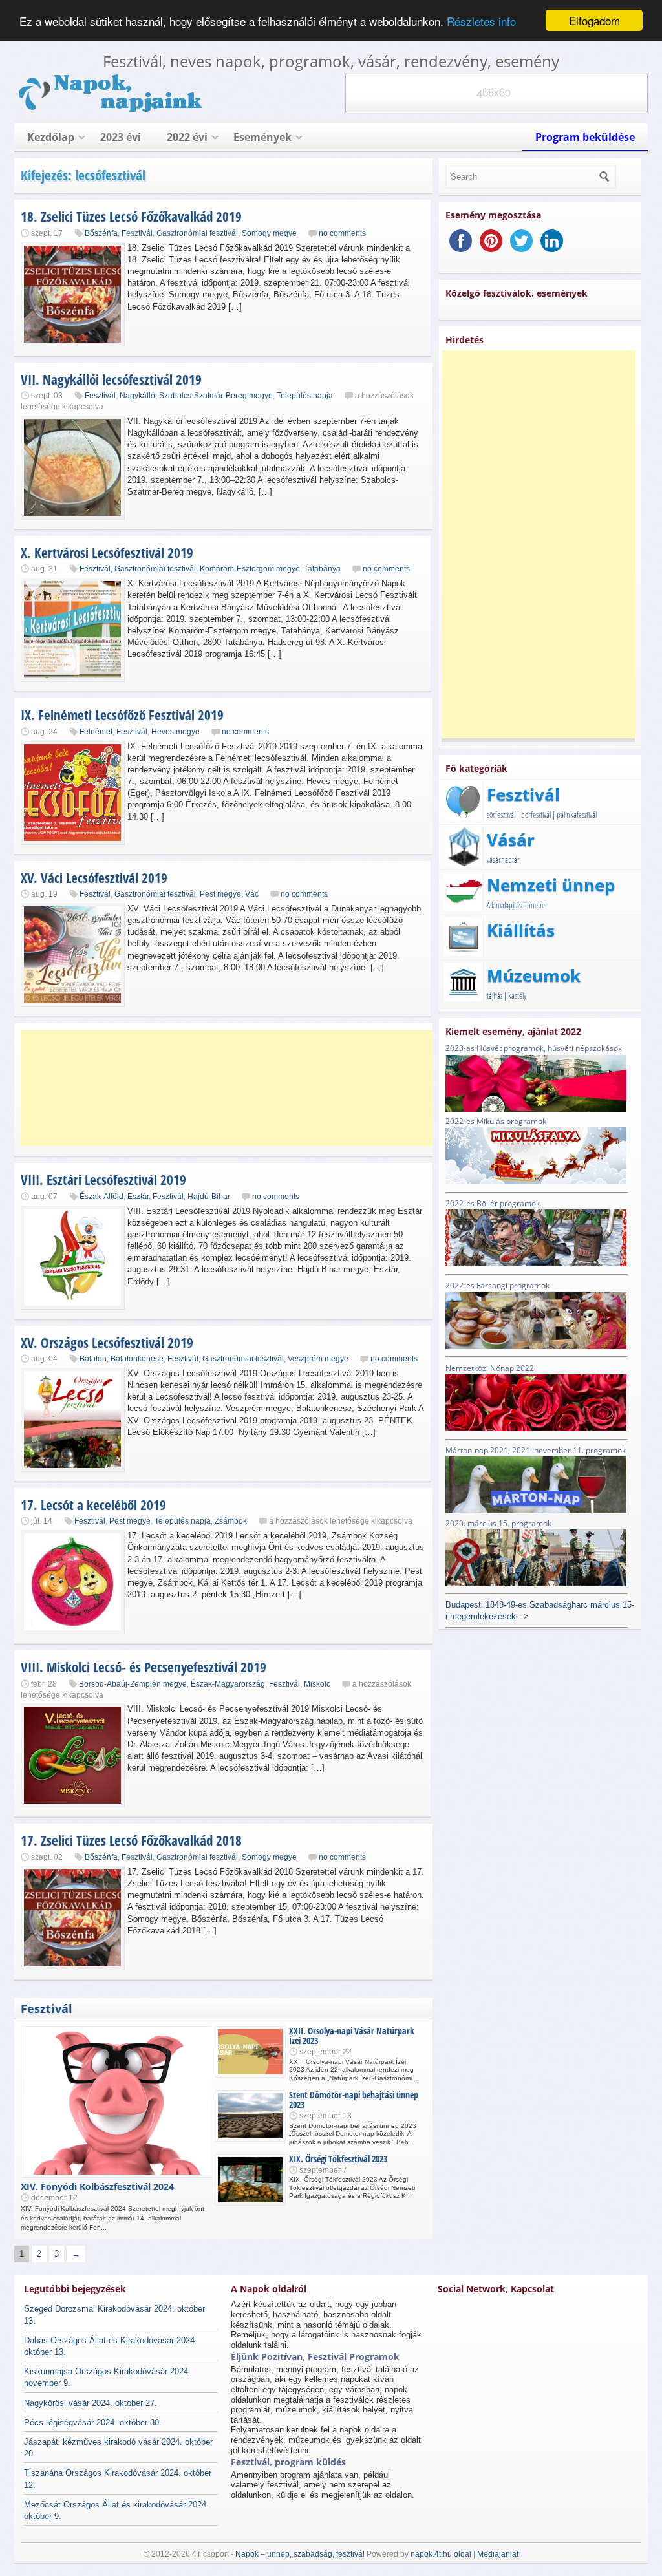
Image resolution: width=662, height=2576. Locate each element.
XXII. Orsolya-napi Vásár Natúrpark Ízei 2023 (352, 2036)
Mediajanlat (498, 2554)
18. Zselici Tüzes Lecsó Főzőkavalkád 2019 (131, 217)
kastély (517, 995)
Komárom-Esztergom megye (250, 569)
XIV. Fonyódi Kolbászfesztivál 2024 (97, 2187)
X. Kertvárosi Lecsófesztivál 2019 (107, 553)
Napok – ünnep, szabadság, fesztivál (300, 2554)
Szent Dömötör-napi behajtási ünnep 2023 (354, 2100)
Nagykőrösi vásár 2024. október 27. (91, 2403)
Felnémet (96, 732)
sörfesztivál (501, 814)
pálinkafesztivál (577, 814)
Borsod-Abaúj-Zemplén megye (133, 1684)
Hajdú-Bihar (209, 1197)
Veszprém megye (318, 1359)
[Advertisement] (228, 1088)
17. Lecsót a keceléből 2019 (93, 1505)
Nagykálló (137, 396)
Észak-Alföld (101, 1197)
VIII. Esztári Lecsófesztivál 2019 (103, 1180)
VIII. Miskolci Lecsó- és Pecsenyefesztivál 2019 (144, 1667)
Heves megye (176, 732)
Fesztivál (137, 233)
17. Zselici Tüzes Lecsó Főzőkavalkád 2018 (131, 1840)
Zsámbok (231, 1521)
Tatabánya (322, 569)
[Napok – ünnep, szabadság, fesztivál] (111, 110)
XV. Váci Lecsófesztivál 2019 (94, 878)
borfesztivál (536, 814)
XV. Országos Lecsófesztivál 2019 (107, 1343)
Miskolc (317, 1684)
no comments (342, 233)
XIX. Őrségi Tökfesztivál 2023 (338, 2159)
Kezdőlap (51, 137)
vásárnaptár (503, 860)
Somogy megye (269, 233)
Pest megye (220, 894)
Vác (252, 894)
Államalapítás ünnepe (516, 905)
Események (262, 137)
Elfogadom (594, 20)
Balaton (93, 1359)
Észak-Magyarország (228, 1684)
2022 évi (187, 137)
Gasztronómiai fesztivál (197, 233)
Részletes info (481, 21)
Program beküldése (585, 137)
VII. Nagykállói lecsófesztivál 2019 (111, 379)
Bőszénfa (101, 233)
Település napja (305, 396)
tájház (495, 995)
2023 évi (121, 137)
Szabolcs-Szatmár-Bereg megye (216, 396)
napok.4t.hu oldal (441, 2554)
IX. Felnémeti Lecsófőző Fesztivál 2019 (122, 715)
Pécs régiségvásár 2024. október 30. (93, 2422)
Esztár (138, 1197)
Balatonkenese (137, 1359)
